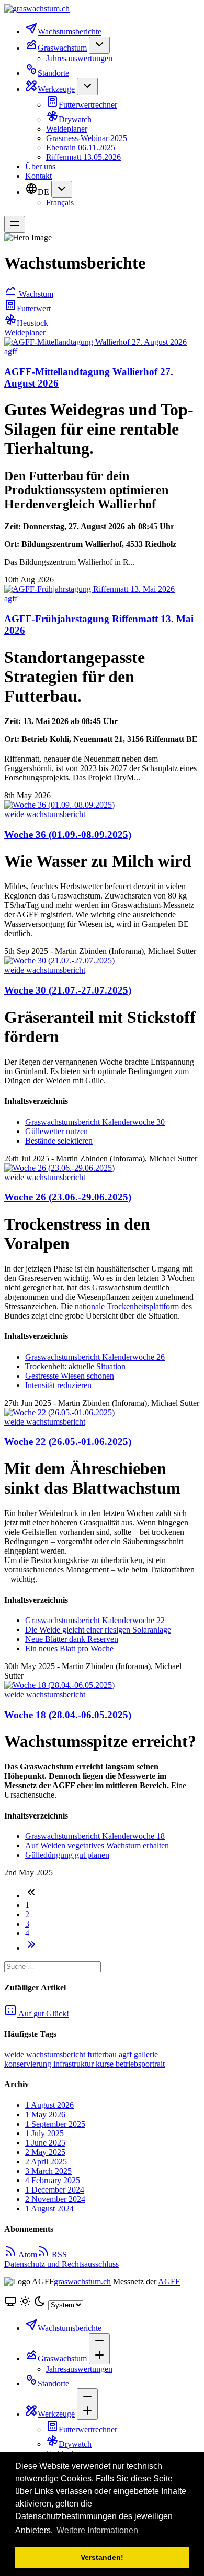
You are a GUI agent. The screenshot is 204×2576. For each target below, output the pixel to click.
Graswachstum (62, 48)
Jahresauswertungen (79, 58)
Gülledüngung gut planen (67, 1855)
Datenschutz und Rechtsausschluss (61, 2264)
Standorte (53, 73)
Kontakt (38, 176)
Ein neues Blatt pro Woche (69, 1648)
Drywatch (75, 119)
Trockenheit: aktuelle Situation (75, 1366)
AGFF (169, 2282)
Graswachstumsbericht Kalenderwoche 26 (95, 1357)
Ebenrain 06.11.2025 (81, 148)
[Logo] (102, 9)
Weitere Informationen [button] (97, 2530)
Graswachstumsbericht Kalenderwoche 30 (95, 1122)
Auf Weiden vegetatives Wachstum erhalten (97, 1845)
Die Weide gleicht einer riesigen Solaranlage (98, 1630)
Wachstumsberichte (70, 32)
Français (60, 202)
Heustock (32, 323)
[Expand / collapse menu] (99, 45)
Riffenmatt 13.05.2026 (83, 157)
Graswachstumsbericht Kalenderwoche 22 (95, 1620)
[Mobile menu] (15, 224)
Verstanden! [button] (102, 2557)
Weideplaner (67, 129)
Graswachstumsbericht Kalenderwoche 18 (95, 1836)
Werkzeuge (56, 89)
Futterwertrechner (88, 105)
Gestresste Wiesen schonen (70, 1376)
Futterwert (34, 308)
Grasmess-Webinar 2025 (87, 138)
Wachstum (35, 294)
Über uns (40, 166)
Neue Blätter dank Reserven (72, 1639)
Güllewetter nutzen (56, 1131)
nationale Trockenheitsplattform (127, 1306)
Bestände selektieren (59, 1141)
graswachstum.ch (82, 2282)
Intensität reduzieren (58, 1385)
